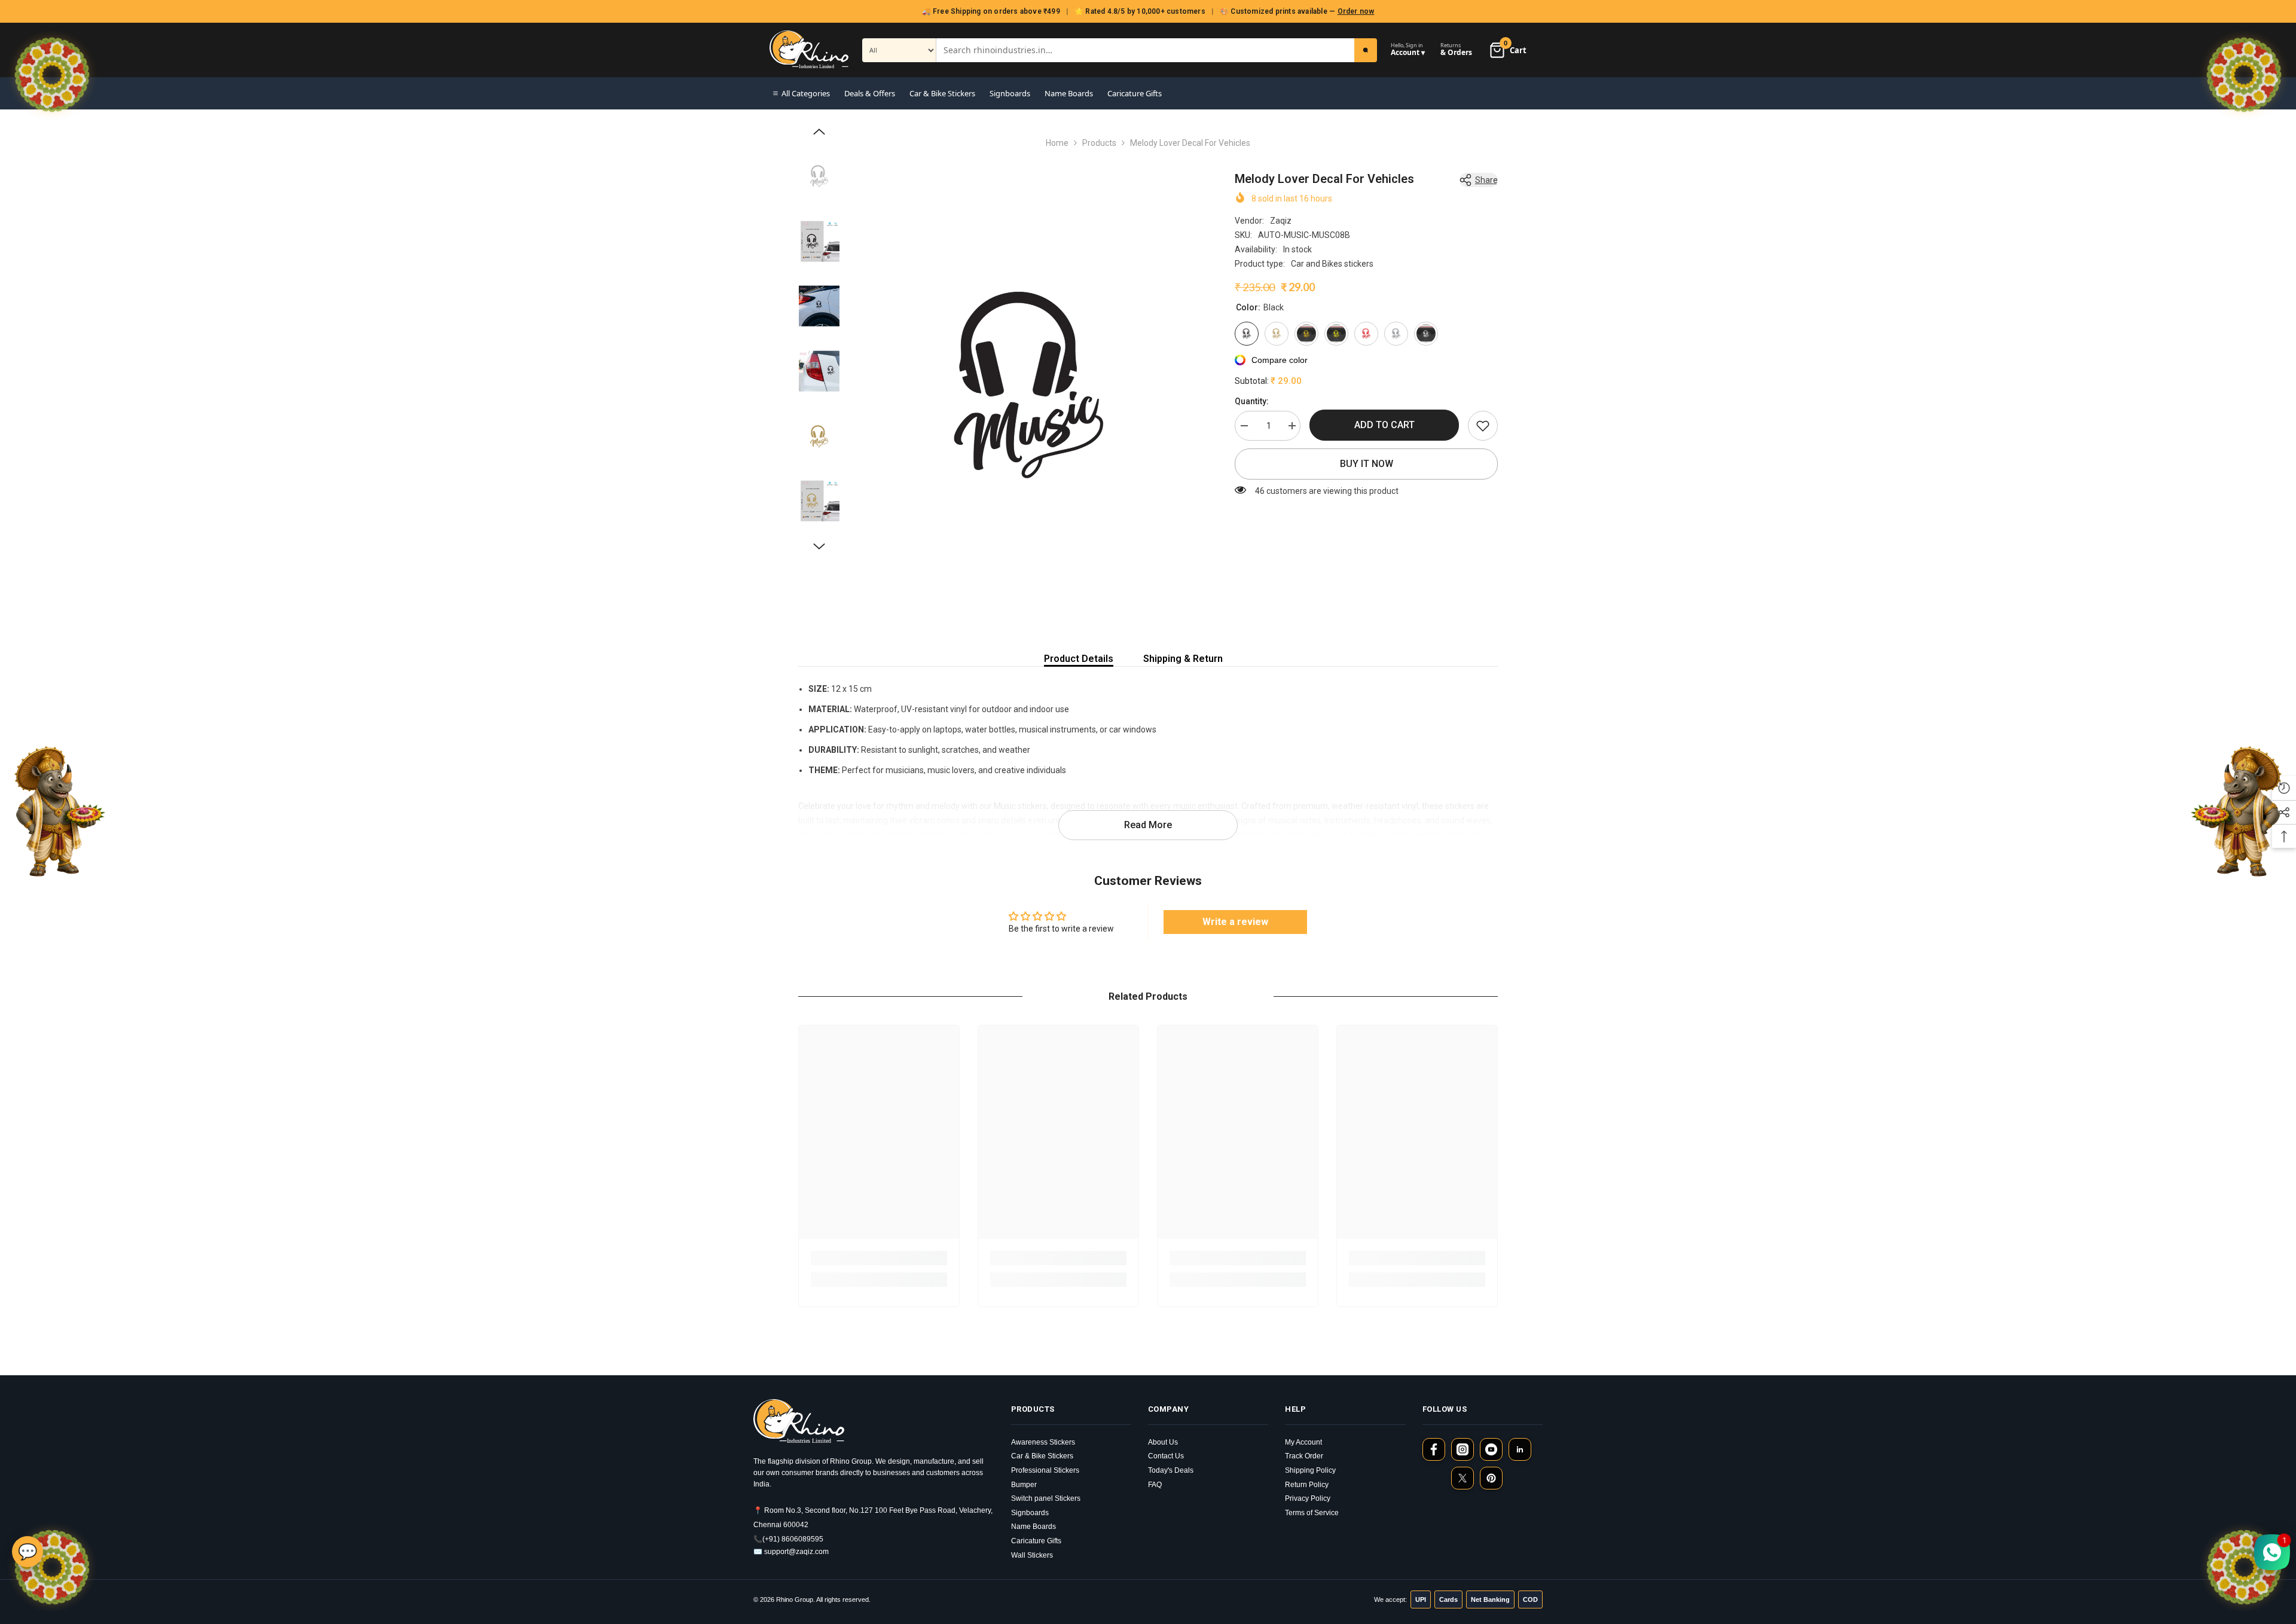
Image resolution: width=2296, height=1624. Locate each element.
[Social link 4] (1520, 1449)
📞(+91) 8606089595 (788, 1539)
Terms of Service (1312, 1513)
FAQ (1155, 1485)
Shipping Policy (1310, 1470)
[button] (819, 132)
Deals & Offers (870, 93)
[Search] (1366, 50)
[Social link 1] (1434, 1449)
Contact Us (1166, 1456)
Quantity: (1252, 401)
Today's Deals (1171, 1470)
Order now (1356, 11)
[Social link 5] (1463, 1478)
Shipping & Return (1183, 659)
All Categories (806, 93)
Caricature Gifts (1135, 93)
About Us (1163, 1442)
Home (1057, 143)
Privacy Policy (1308, 1498)
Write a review (1235, 922)
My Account (1303, 1442)
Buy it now (1367, 464)
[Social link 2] (1463, 1449)
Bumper (1024, 1485)
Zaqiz (1281, 221)
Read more (1148, 825)
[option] (1029, 385)
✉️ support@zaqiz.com (791, 1552)
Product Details (1079, 659)
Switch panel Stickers (1046, 1498)
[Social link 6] (1491, 1478)
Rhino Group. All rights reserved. (823, 1599)
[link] (1483, 426)
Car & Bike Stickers (942, 93)
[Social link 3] (1491, 1449)
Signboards (1010, 93)
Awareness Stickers (1043, 1442)
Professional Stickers (1045, 1470)
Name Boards (1069, 93)
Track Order (1304, 1456)
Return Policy (1307, 1485)
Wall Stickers (1032, 1555)
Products (1099, 143)
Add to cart (1384, 425)
